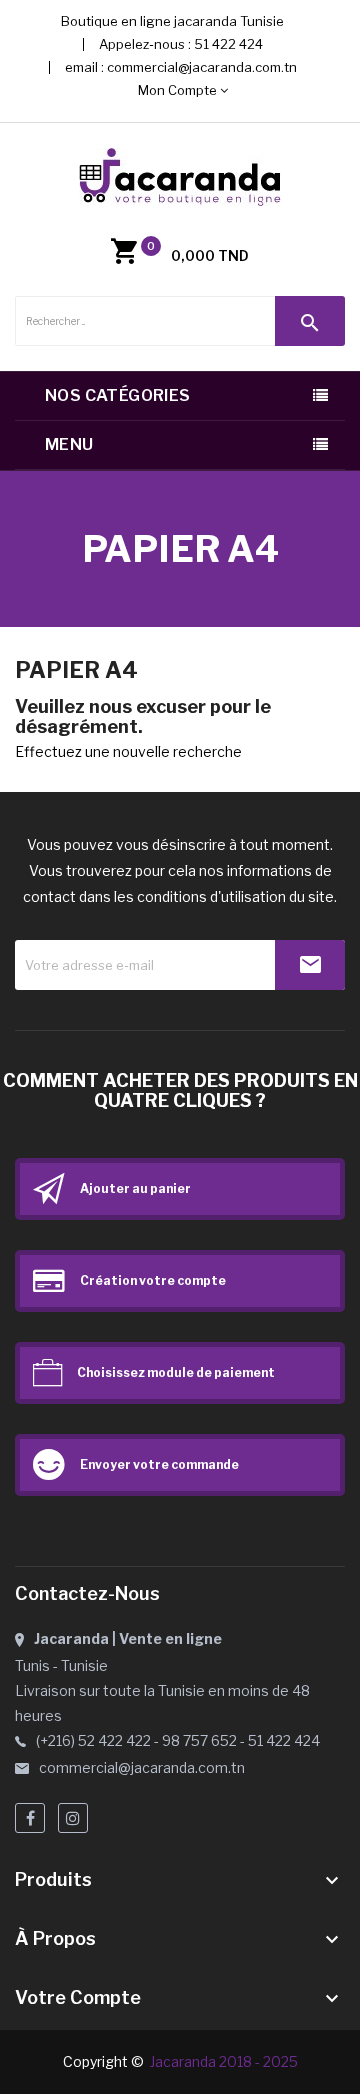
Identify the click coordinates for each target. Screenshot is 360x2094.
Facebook (30, 1818)
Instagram (73, 1818)
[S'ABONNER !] (310, 965)
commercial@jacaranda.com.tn (202, 67)
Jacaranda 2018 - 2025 (224, 2061)
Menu (69, 444)
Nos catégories (118, 395)
